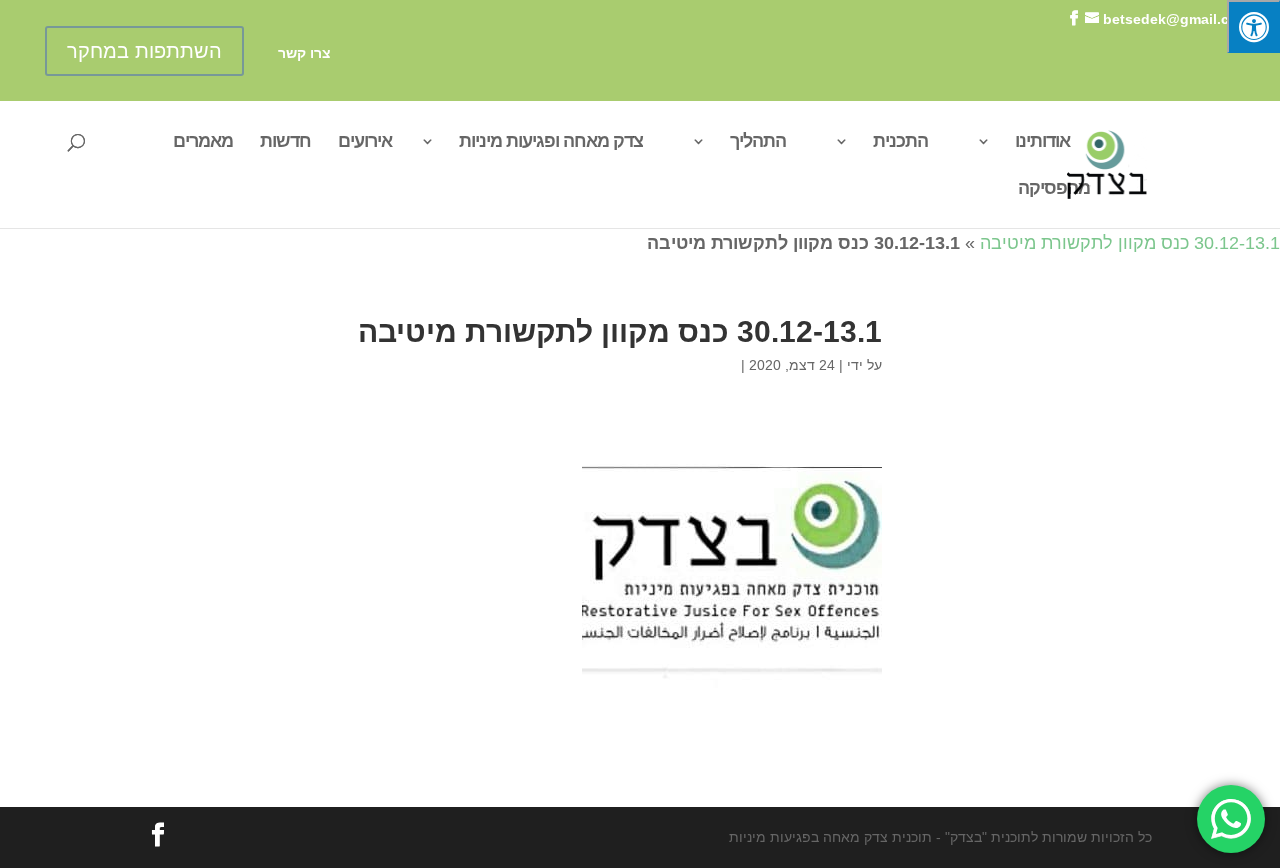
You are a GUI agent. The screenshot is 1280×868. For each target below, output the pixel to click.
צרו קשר (304, 53)
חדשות (285, 142)
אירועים (365, 142)
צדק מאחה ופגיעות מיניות (551, 142)
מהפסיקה (1054, 189)
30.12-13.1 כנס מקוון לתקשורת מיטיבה (1130, 243)
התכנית (900, 142)
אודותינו (1042, 142)
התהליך (758, 142)
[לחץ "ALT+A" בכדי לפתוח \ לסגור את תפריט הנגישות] (1253, 26)
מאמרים (203, 142)
